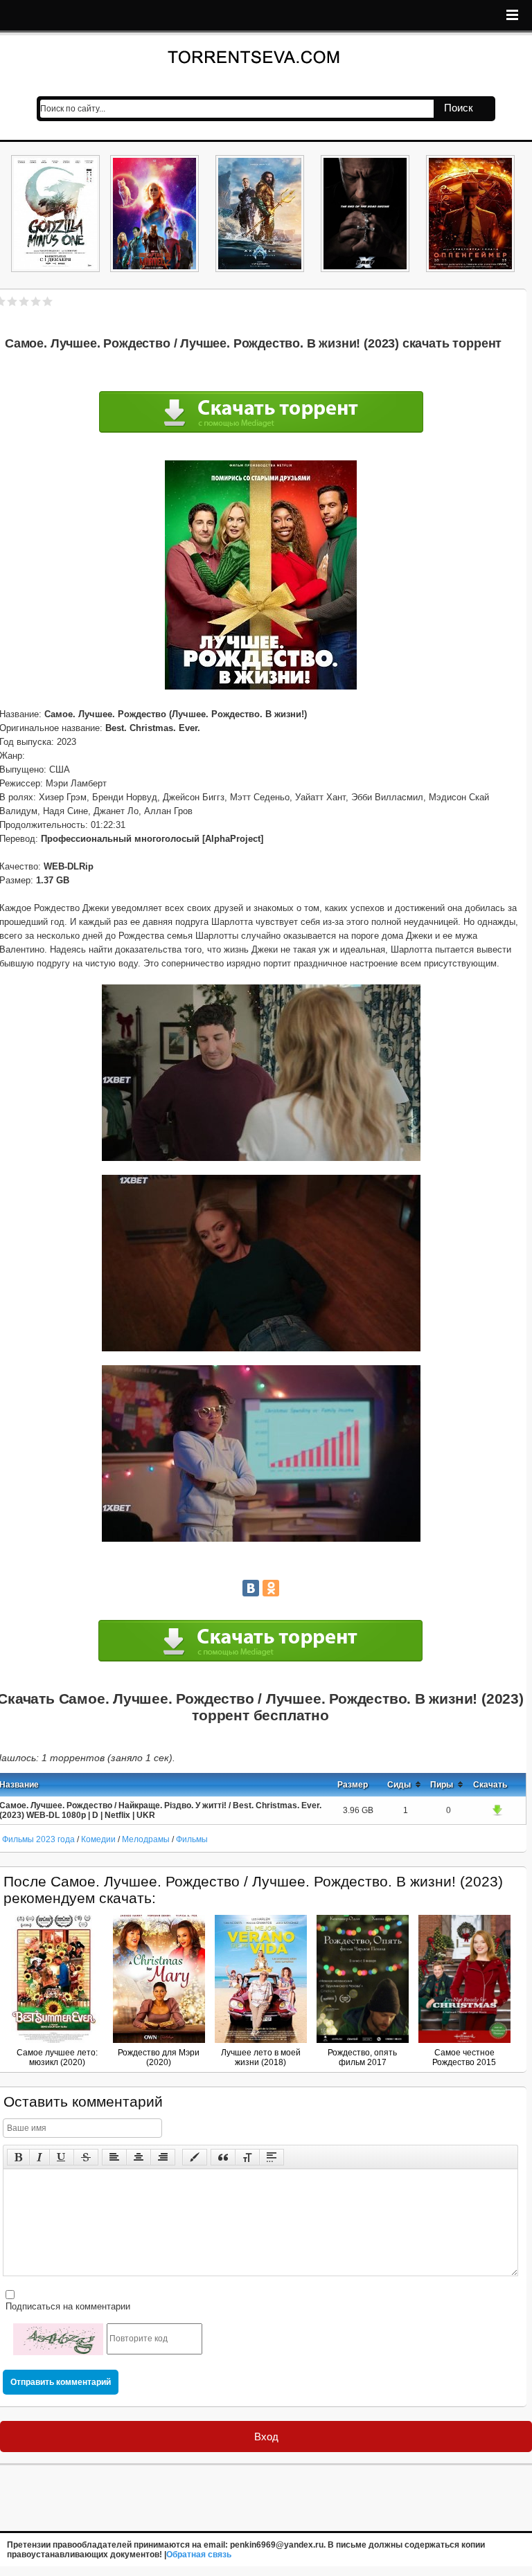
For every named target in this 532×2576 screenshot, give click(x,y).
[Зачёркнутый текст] (86, 2157)
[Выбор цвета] (195, 2157)
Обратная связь (199, 2555)
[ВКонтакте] (251, 1588)
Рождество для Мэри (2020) (159, 2057)
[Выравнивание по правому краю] (163, 2157)
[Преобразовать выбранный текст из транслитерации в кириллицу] (247, 2157)
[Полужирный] (18, 2157)
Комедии (98, 1839)
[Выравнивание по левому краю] (114, 2157)
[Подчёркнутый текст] (62, 2157)
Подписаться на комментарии (66, 2306)
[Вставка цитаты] (223, 2157)
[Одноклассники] (271, 1588)
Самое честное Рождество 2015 (464, 2057)
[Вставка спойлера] (272, 2157)
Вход (266, 2437)
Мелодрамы (147, 1839)
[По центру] (139, 2157)
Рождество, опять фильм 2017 (362, 2057)
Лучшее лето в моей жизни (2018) (261, 2057)
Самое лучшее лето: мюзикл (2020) (57, 2057)
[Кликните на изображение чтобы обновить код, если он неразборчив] (58, 2339)
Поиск (459, 108)
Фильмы (192, 1839)
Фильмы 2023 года (38, 1839)
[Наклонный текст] (39, 2157)
